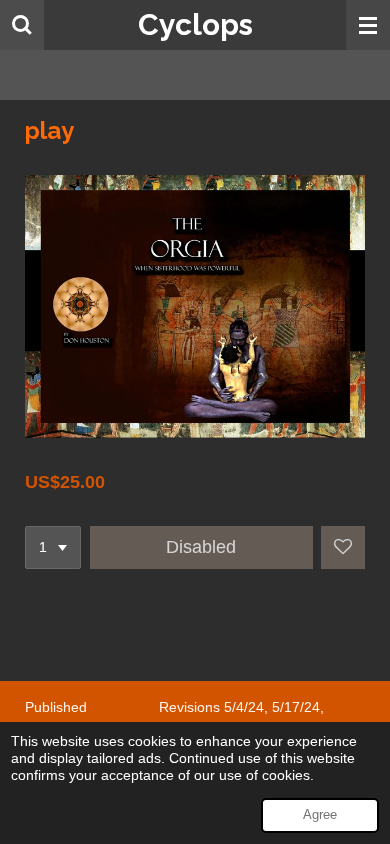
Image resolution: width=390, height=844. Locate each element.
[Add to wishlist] (343, 548)
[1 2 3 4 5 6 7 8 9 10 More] (53, 548)
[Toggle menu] (368, 25)
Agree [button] (320, 815)
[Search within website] (22, 25)
